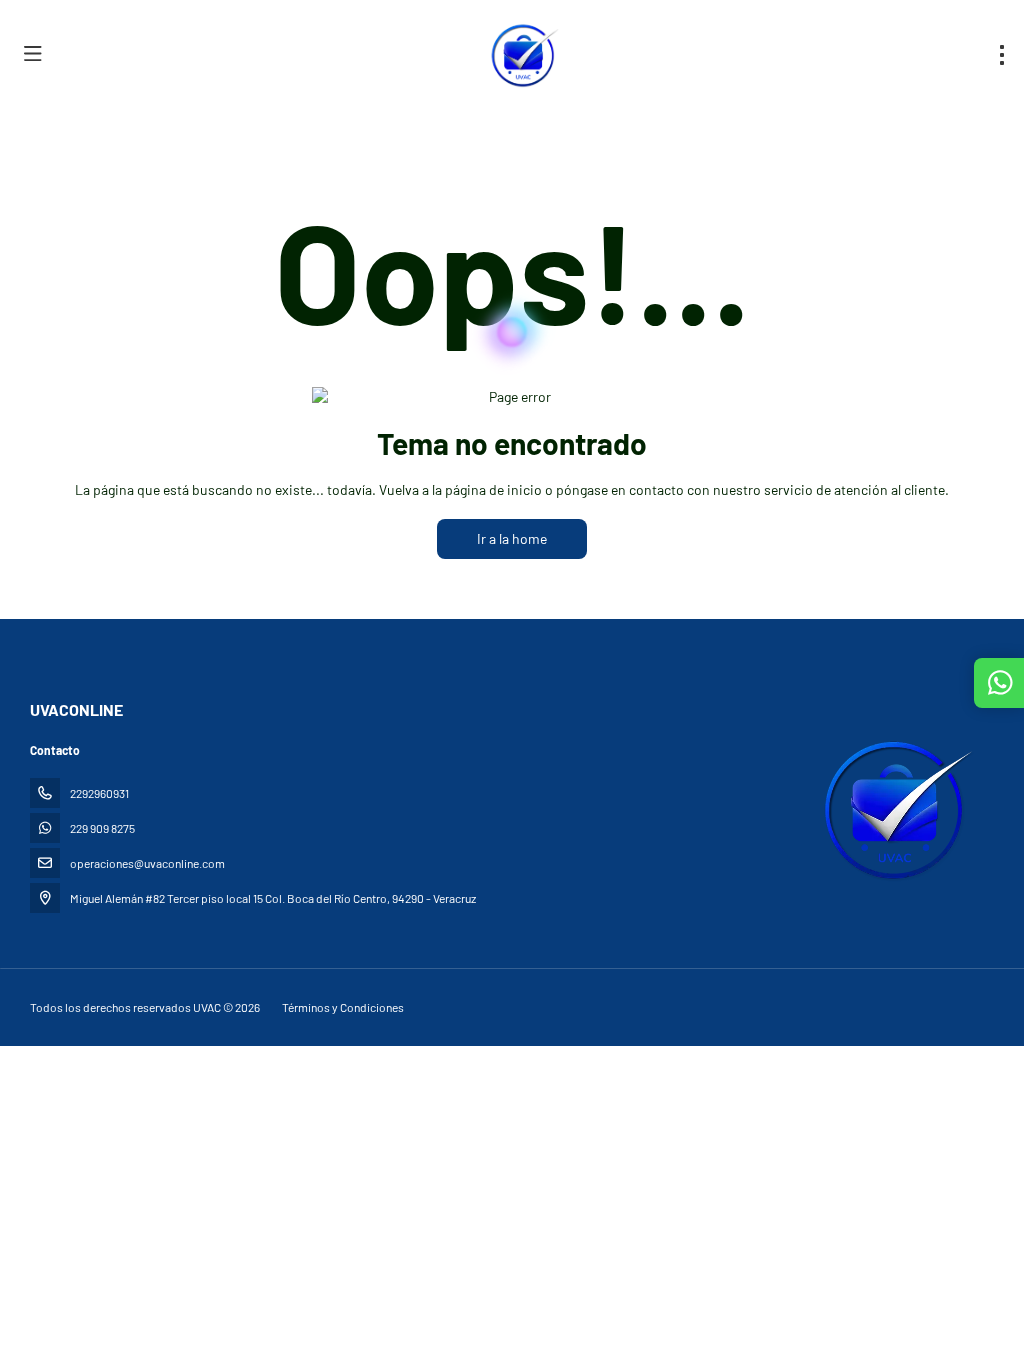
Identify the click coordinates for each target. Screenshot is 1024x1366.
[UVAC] (892, 809)
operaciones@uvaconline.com (147, 863)
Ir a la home (512, 538)
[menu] (1002, 55)
